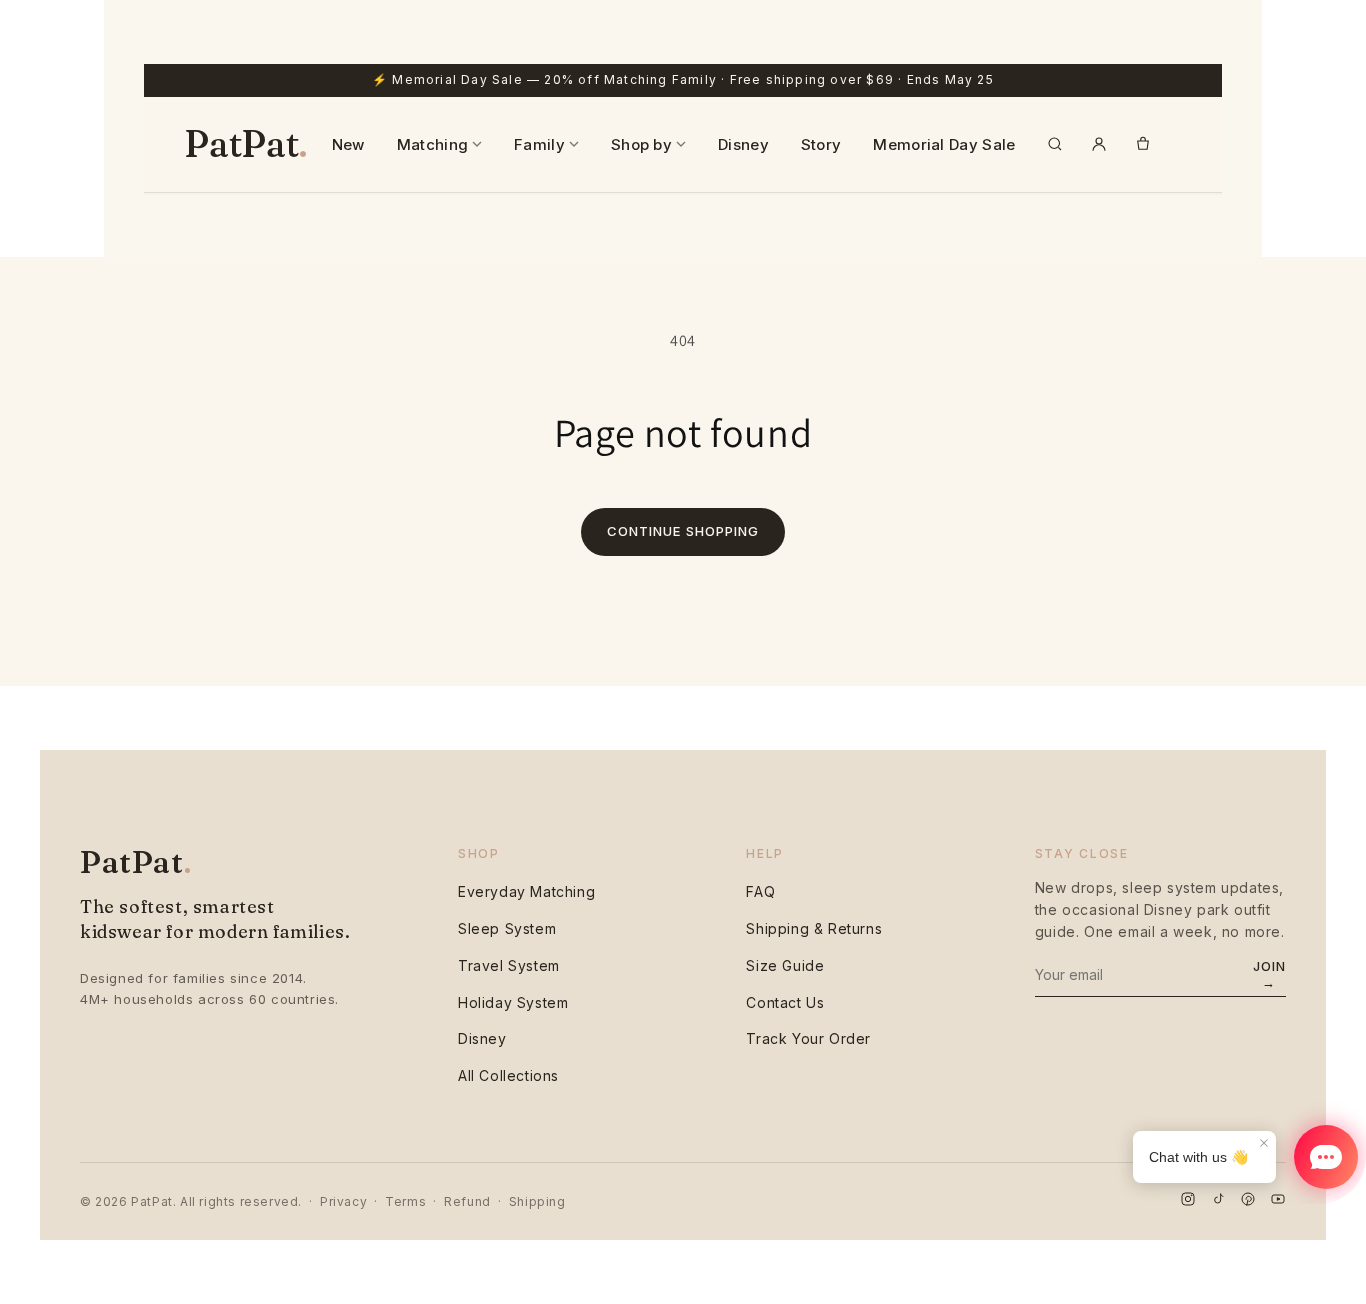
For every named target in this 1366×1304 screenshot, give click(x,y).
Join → (1269, 974)
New (348, 144)
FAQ (760, 891)
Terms (405, 1201)
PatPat (245, 144)
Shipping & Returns (814, 928)
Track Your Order (808, 1038)
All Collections (508, 1075)
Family (539, 144)
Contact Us (785, 1002)
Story (821, 144)
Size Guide (785, 965)
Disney (743, 144)
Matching (432, 144)
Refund (467, 1201)
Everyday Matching (526, 891)
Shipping (537, 1201)
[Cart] (1143, 144)
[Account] (1099, 144)
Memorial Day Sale (944, 144)
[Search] (1055, 144)
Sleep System (507, 928)
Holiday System (513, 1002)
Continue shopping (683, 531)
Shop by (641, 144)
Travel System (509, 965)
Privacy (343, 1201)
